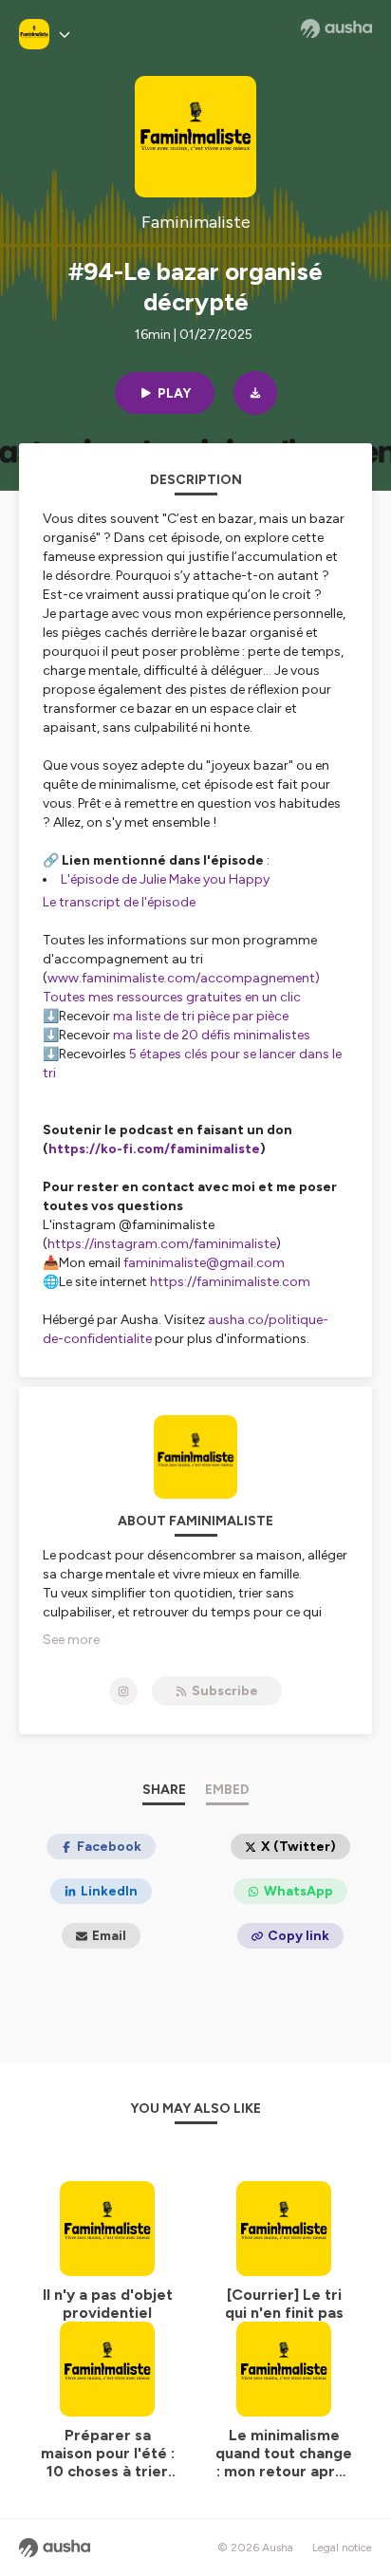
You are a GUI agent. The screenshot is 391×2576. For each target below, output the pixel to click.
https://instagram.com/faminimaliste (162, 1244)
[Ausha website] (336, 28)
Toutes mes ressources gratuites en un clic (172, 997)
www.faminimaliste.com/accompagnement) (184, 978)
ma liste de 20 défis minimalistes (212, 1035)
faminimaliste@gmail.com (204, 1263)
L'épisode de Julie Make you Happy (165, 879)
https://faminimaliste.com (230, 1282)
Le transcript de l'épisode (119, 902)
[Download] (255, 393)
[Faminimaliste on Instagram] (123, 1691)
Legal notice (342, 2548)
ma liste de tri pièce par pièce (201, 1016)
